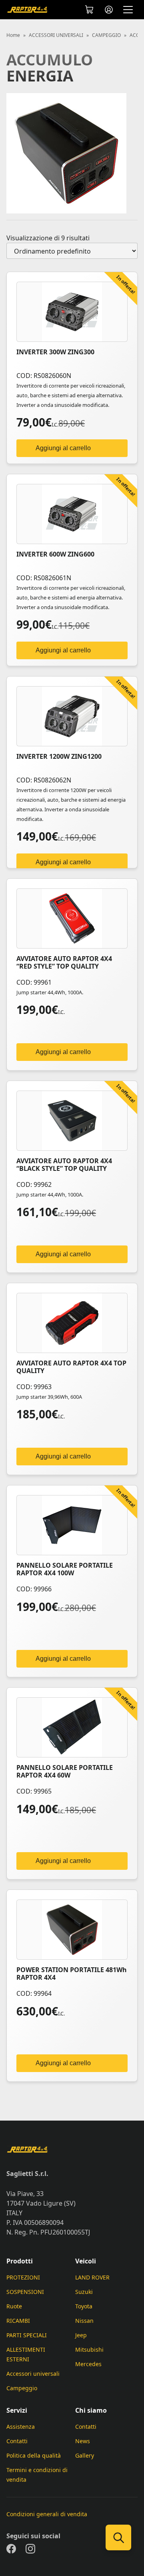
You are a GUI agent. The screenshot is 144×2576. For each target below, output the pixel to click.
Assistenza (21, 2427)
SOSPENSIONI (25, 2292)
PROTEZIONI (23, 2277)
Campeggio (22, 2388)
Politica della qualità (34, 2455)
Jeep (81, 2335)
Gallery (85, 2455)
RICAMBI (18, 2321)
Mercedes (88, 2364)
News (83, 2441)
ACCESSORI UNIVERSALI (56, 35)
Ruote (14, 2306)
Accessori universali (33, 2374)
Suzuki (84, 2292)
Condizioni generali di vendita (47, 2514)
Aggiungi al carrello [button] (63, 448)
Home (13, 35)
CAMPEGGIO (106, 35)
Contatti (17, 2441)
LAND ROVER (92, 2277)
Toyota (84, 2306)
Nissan (84, 2321)
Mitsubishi (89, 2349)
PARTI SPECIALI (27, 2335)
